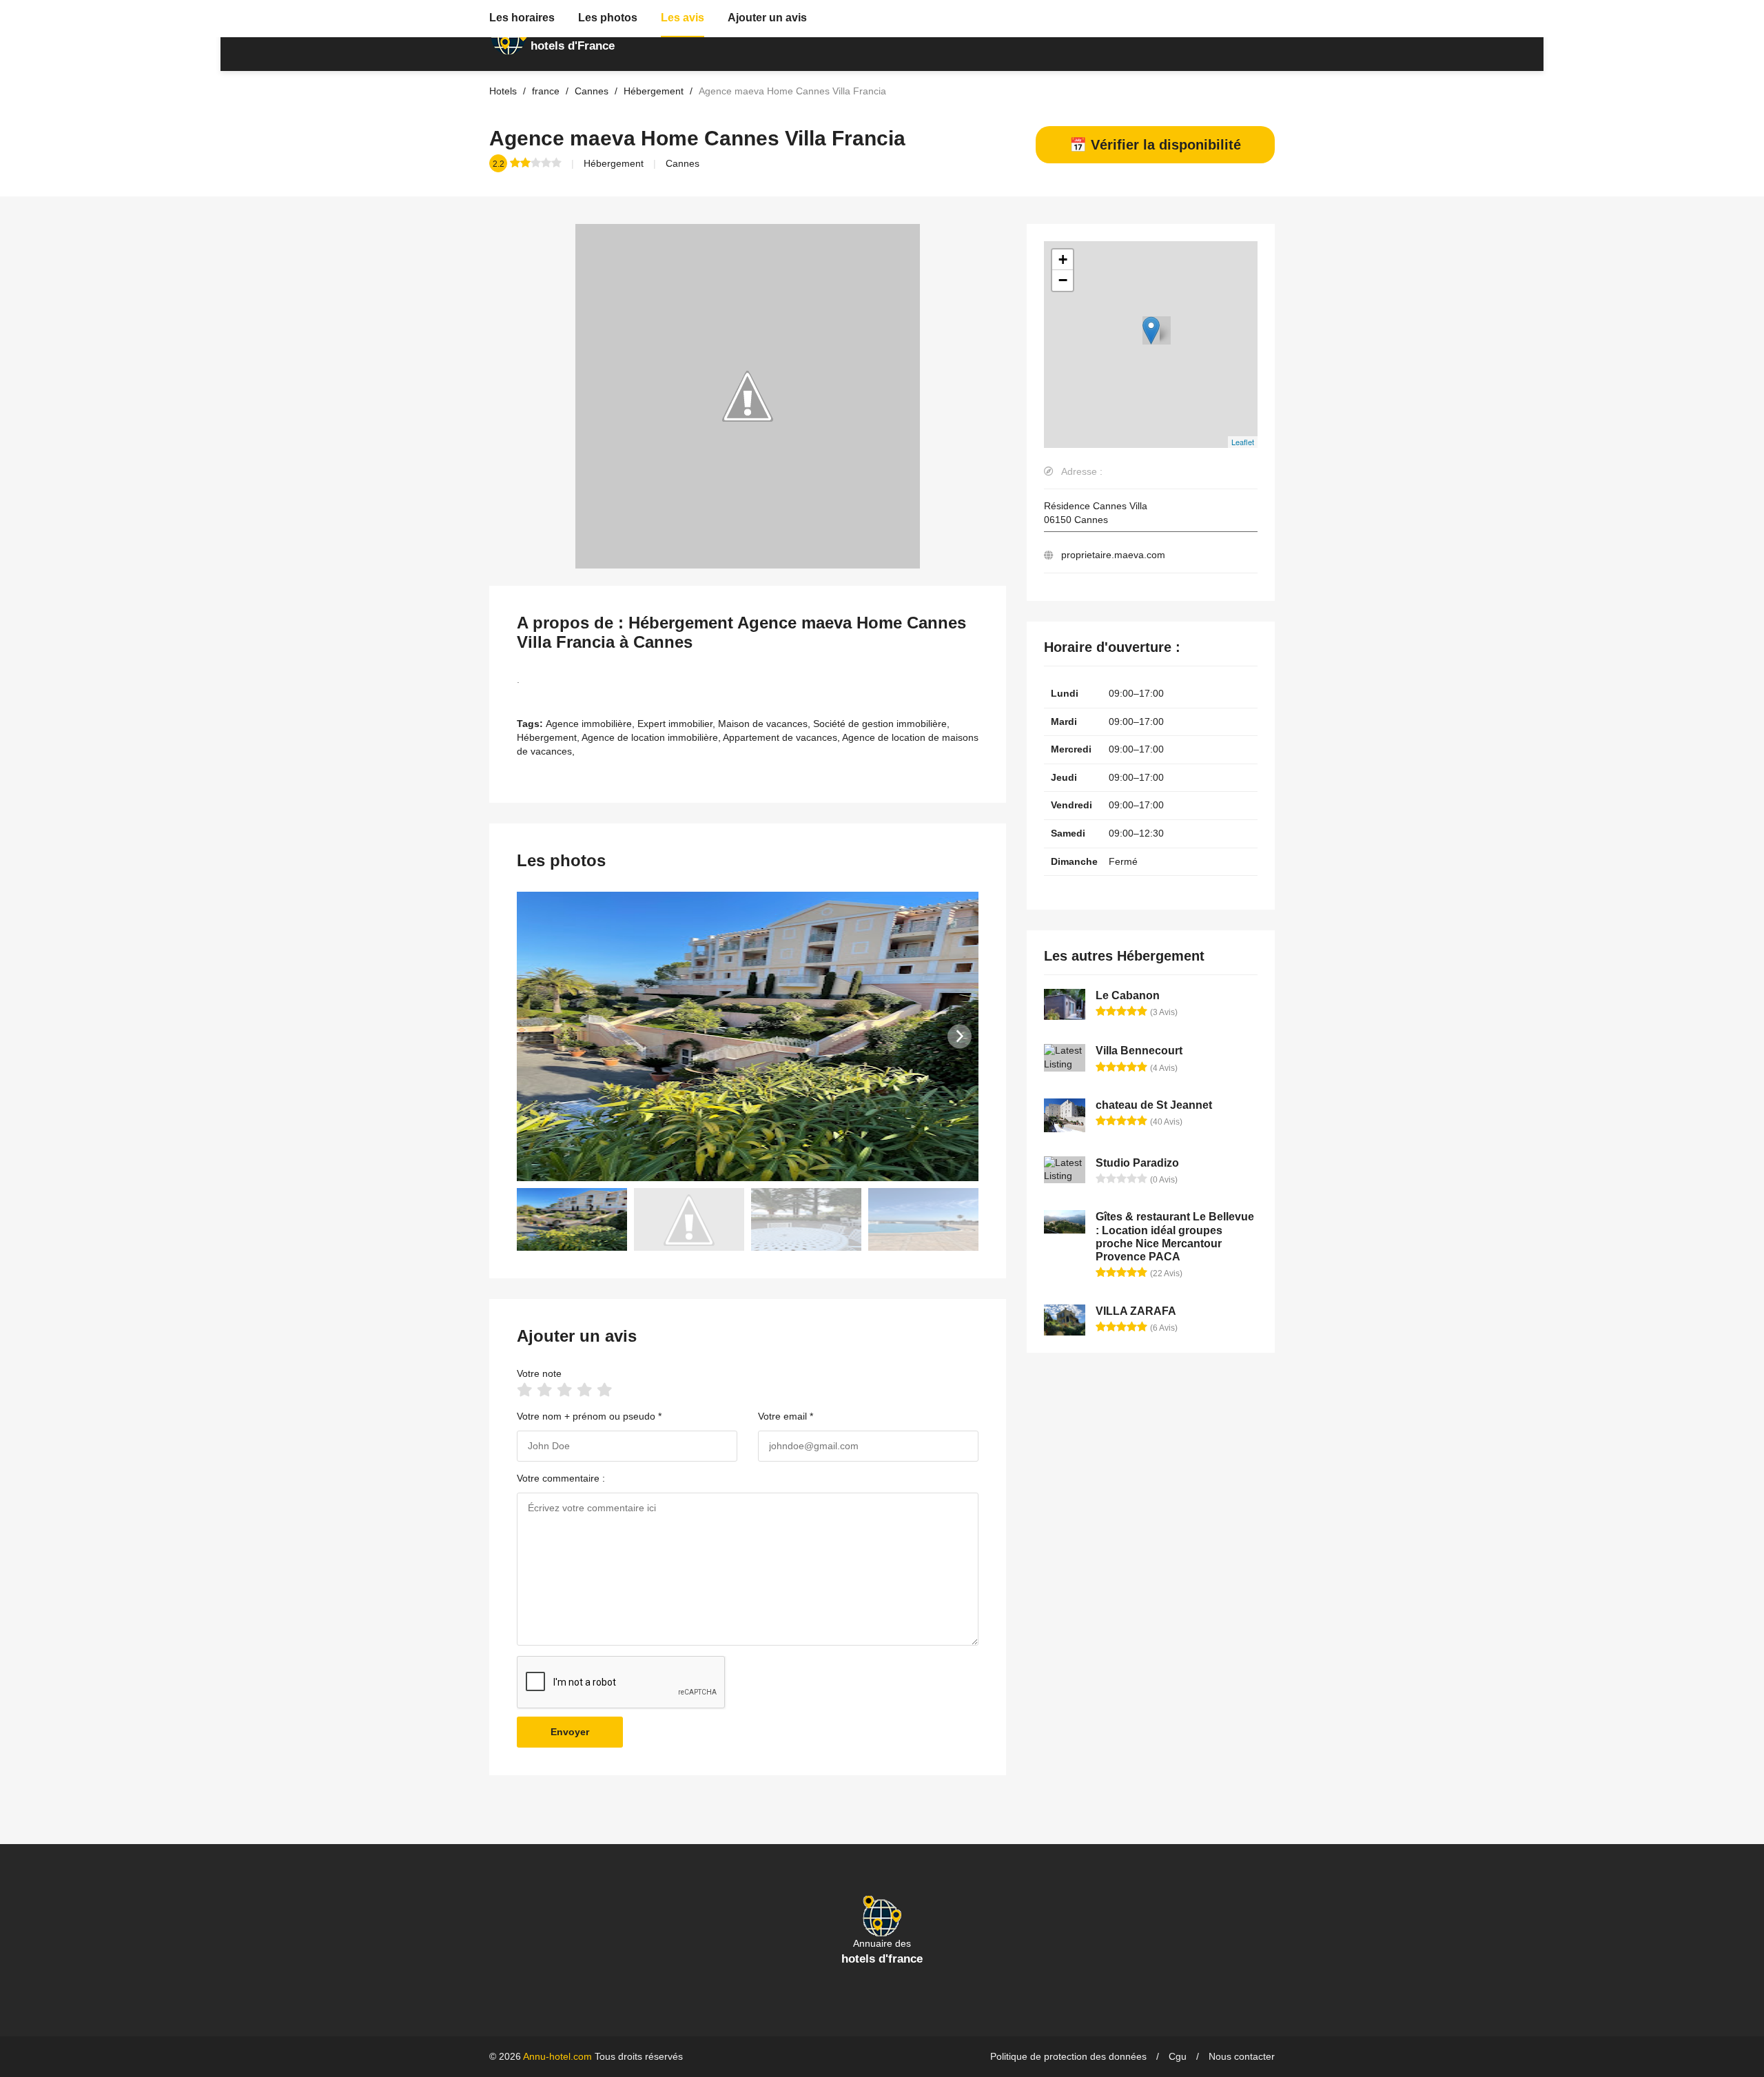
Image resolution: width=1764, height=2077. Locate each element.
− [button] (1063, 280)
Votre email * (786, 1416)
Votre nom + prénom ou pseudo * (589, 1416)
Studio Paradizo (1137, 1163)
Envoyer (570, 1732)
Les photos (608, 18)
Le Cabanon (1128, 995)
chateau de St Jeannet (1154, 1105)
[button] (960, 1036)
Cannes (683, 163)
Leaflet (1243, 442)
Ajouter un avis (767, 18)
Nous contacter (1242, 2056)
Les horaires (522, 18)
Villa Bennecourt (1139, 1051)
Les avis (683, 18)
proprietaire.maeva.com (1113, 555)
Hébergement (614, 163)
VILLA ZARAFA (1136, 1311)
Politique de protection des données (1068, 2056)
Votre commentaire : (561, 1478)
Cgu (1178, 2056)
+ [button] (1063, 259)
